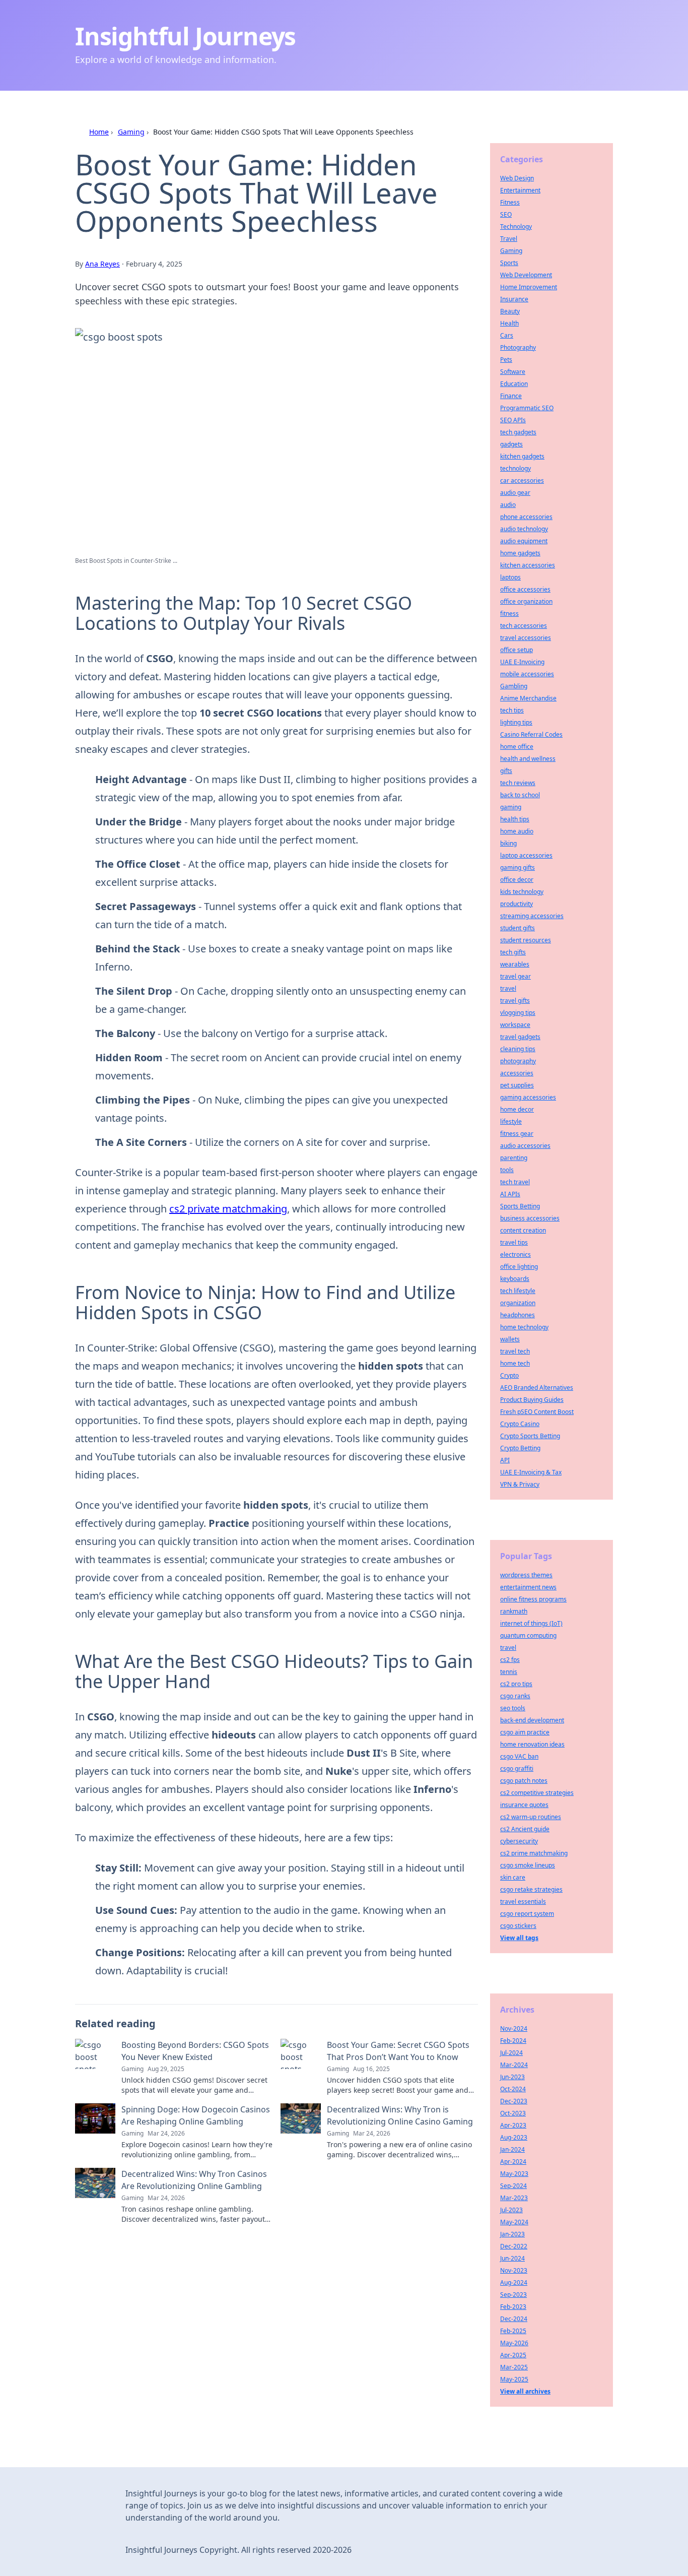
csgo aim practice (525, 1732)
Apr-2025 (513, 2355)
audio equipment (524, 541)
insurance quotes (524, 1805)
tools (507, 1170)
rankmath (514, 1611)
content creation (523, 1230)
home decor (517, 1109)
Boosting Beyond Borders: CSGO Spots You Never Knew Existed (195, 2051)
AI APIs (510, 1194)
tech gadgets (518, 432)
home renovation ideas (532, 1744)
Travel (509, 239)
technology (515, 468)
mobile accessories (527, 674)
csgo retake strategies (531, 1889)
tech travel (515, 1182)
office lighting (519, 1267)
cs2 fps (510, 1660)
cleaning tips (518, 1049)
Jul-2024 (511, 2053)
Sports (509, 263)
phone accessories (526, 517)
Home (99, 132)
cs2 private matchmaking (228, 1209)
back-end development (532, 1720)
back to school (520, 795)
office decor (517, 880)
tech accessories (524, 626)
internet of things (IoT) (531, 1623)
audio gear (515, 493)
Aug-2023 (514, 2137)
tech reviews (518, 783)
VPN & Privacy (520, 1484)
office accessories (525, 589)
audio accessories (525, 1146)
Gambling (514, 686)
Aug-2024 (514, 2282)
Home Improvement (529, 287)
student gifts (518, 928)
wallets (510, 1339)
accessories (517, 1073)
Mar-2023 (514, 2198)
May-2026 (514, 2343)
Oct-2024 (513, 2089)
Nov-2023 (514, 2270)
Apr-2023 (513, 2125)
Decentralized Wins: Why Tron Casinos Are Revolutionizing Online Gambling (194, 2180)
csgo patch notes (524, 1781)
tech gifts (513, 952)
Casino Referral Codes (531, 734)
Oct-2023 (513, 2113)
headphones (518, 1315)
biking (508, 843)
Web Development (526, 275)
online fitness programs (533, 1599)
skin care (513, 1877)
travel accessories (526, 638)
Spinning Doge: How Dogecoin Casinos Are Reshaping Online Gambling (196, 2115)
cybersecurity (519, 1841)
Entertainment (520, 190)
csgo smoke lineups (528, 1865)
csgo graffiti (517, 1768)
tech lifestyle (518, 1291)
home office (517, 747)
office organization (526, 601)
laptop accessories (526, 855)
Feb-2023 (513, 2307)
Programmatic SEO (527, 408)
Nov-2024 (514, 2028)
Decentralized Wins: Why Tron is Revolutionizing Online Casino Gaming (400, 2115)
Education (514, 384)
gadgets (511, 444)
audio (508, 505)
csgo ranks (515, 1696)
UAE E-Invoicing (522, 662)
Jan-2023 (512, 2234)
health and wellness (528, 759)
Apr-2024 (513, 2162)
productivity (517, 904)
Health (509, 323)
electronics (515, 1254)
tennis (509, 1672)
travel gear (515, 976)
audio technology (524, 529)
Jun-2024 (512, 2258)
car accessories (522, 480)
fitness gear (517, 1134)
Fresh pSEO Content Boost (537, 1412)
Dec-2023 (514, 2101)
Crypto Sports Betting (530, 1436)
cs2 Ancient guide (525, 1829)
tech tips (512, 710)
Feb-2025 (513, 2331)
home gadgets (520, 553)
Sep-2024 (513, 2186)
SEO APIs (513, 420)
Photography (518, 347)
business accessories (530, 1218)
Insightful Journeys (185, 36)
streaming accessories (532, 916)
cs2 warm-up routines (531, 1817)
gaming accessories (528, 1097)
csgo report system (527, 1914)
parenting (514, 1158)
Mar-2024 (514, 2065)
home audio (517, 831)
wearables (515, 964)
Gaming (131, 132)
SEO (506, 214)
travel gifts (515, 1001)
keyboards (515, 1279)
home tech (515, 1363)
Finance (511, 396)
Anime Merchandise (528, 698)
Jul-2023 (511, 2210)
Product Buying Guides (532, 1400)
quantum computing (528, 1635)
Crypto (509, 1375)
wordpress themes (526, 1575)
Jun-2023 (512, 2077)
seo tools (513, 1708)
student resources (526, 940)
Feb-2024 (513, 2041)
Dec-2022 (514, 2246)
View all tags (519, 1938)
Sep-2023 (513, 2295)
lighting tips (516, 722)
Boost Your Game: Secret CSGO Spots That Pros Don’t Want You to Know (398, 2051)
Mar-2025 (514, 2367)
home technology (524, 1327)
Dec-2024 (514, 2319)
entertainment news (528, 1587)
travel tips (514, 1242)
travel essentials (523, 1902)
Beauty (510, 311)
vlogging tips (518, 1013)
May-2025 (514, 2379)
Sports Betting (520, 1206)
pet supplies (517, 1085)
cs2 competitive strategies (537, 1793)
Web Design (517, 178)
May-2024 (514, 2222)
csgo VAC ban (519, 1756)
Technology (516, 227)
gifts (506, 771)
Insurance (514, 299)
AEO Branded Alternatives (537, 1388)
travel (508, 988)
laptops (510, 577)
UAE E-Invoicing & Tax (531, 1472)
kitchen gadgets (522, 456)
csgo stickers (518, 1926)
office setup (517, 650)
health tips (515, 819)
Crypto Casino (520, 1424)
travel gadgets (520, 1037)
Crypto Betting (520, 1448)
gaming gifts (518, 867)
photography (518, 1061)
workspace (515, 1025)
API (505, 1460)
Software (513, 372)
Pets (506, 360)
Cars (507, 335)
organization (518, 1303)
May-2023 (514, 2174)
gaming (511, 807)
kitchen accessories (528, 565)
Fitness (510, 202)
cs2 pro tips (516, 1684)
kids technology (522, 892)
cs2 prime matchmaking (534, 1853)
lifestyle (511, 1121)
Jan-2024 (512, 2149)
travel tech (515, 1351)
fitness (509, 614)
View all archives (525, 2391)
